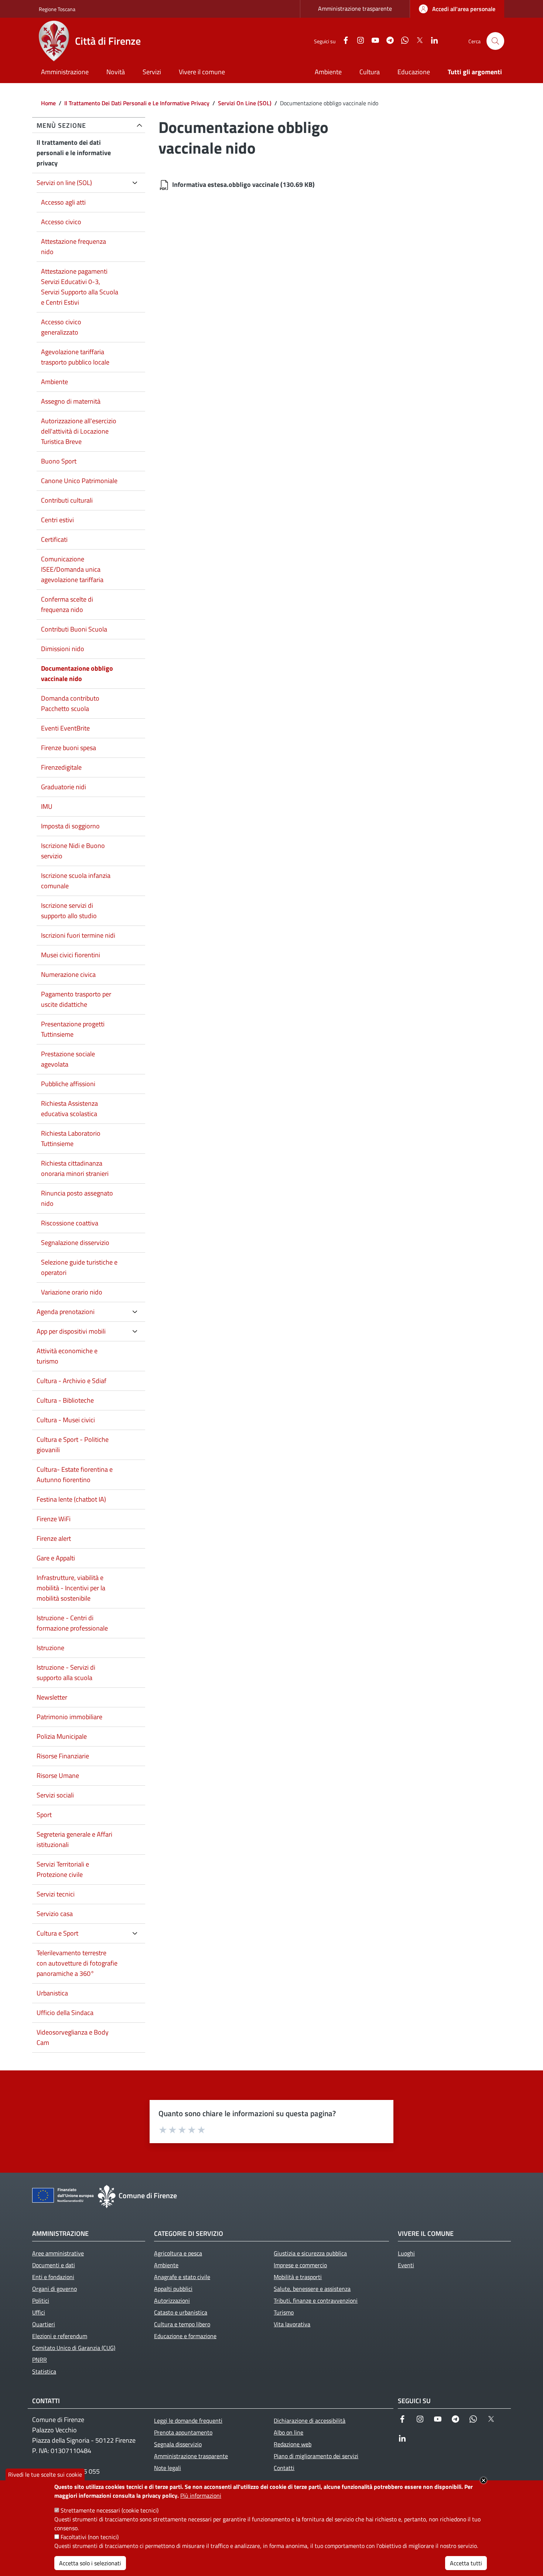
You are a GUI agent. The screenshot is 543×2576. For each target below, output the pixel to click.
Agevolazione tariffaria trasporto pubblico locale (75, 357)
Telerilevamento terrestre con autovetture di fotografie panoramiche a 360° (77, 1963)
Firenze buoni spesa (69, 748)
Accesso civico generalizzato (61, 327)
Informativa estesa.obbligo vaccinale (226, 184)
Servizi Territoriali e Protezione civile (63, 1869)
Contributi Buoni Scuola (74, 629)
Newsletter (52, 1697)
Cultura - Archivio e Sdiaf (71, 1381)
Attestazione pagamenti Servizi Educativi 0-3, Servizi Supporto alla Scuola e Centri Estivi (80, 287)
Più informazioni (201, 2495)
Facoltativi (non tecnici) (90, 2537)
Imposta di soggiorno (70, 826)
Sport (44, 1815)
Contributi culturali (67, 500)
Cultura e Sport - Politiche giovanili (73, 1445)
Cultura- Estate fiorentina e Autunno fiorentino (75, 1475)
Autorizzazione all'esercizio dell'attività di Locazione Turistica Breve (79, 431)
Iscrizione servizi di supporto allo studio (69, 911)
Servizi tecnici (56, 1894)
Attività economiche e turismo (67, 1356)
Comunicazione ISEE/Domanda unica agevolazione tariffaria (72, 569)
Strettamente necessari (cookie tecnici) (110, 2510)
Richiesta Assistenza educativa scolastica (69, 1109)
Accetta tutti (466, 2563)
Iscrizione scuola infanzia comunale (76, 881)
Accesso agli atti (63, 202)
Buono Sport (59, 461)
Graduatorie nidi (64, 787)
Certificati (54, 539)
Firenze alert (54, 1538)
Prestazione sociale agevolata (68, 1059)
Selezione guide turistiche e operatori (79, 1267)
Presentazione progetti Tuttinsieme (73, 1029)
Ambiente (54, 382)
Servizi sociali (55, 1795)
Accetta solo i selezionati (90, 2563)
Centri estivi (57, 520)
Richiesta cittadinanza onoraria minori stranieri (75, 1168)
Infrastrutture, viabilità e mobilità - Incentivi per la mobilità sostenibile (71, 1588)
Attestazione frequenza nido (74, 247)
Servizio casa (55, 1914)
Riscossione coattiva (70, 1223)
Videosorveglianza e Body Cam (73, 2037)
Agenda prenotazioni (66, 1312)
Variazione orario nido (72, 1292)
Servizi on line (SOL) (64, 183)
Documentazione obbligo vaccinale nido (77, 673)
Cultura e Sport (57, 1933)
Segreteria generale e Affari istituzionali (74, 1839)
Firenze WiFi (54, 1519)
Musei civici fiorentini (71, 955)
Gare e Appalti (56, 1558)
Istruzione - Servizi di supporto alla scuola (66, 1672)
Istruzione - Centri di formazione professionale (72, 1623)
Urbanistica (52, 1993)
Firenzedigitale (61, 767)
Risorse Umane (58, 1776)
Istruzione (50, 1648)
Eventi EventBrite (65, 728)
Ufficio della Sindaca (65, 2013)
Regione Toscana (57, 9)
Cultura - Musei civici (66, 1420)
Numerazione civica (68, 974)
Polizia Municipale (62, 1736)
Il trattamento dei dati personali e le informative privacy (74, 153)
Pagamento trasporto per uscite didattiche (76, 999)
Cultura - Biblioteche (65, 1400)
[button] (495, 41)
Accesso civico (61, 222)
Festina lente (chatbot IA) (71, 1499)
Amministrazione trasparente (355, 8)
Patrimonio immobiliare (69, 1717)
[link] (457, 9)
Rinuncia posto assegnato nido (77, 1198)
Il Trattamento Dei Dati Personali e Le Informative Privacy (137, 103)
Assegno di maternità (71, 401)
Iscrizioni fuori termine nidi (78, 935)
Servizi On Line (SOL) (245, 103)
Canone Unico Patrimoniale (79, 481)
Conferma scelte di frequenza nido (67, 604)
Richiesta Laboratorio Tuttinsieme (71, 1138)
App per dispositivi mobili (71, 1331)
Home (48, 103)
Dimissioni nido (63, 649)
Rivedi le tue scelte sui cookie (45, 2474)
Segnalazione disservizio (75, 1243)
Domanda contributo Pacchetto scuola (70, 703)
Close (484, 2480)
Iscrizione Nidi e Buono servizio (73, 851)
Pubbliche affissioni (68, 1084)
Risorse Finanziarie (63, 1756)
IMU (47, 806)
